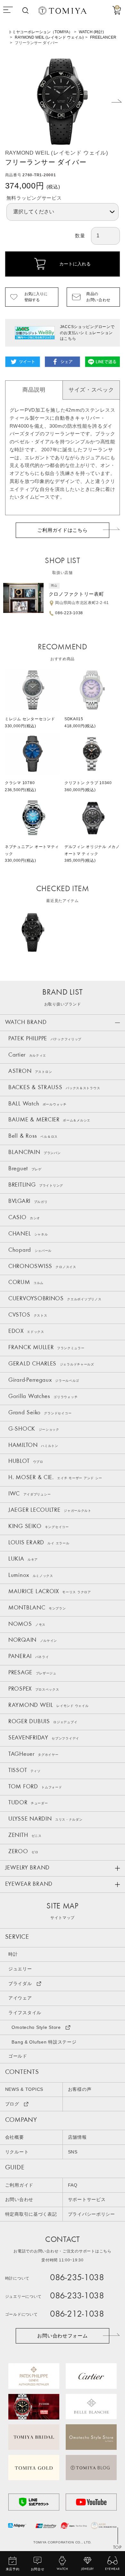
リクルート (17, 2152)
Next (117, 101)
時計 (13, 1954)
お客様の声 (80, 2089)
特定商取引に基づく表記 (31, 2214)
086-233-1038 (77, 2297)
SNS (73, 2152)
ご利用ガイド (19, 2185)
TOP (117, 2548)
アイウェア (20, 1998)
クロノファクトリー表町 (76, 594)
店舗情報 (77, 2137)
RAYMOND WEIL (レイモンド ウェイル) (49, 37)
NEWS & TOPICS (24, 2089)
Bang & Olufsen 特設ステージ (44, 2042)
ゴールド (18, 2056)
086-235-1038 (77, 2278)
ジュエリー (20, 1969)
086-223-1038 (69, 613)
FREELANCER (103, 37)
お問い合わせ (19, 2200)
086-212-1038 (77, 2315)
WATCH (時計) (91, 32)
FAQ (73, 2185)
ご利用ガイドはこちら (62, 530)
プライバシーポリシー (92, 2214)
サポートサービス (87, 2200)
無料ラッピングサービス (34, 198)
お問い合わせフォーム (62, 2336)
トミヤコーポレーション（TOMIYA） (40, 32)
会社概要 (15, 2137)
